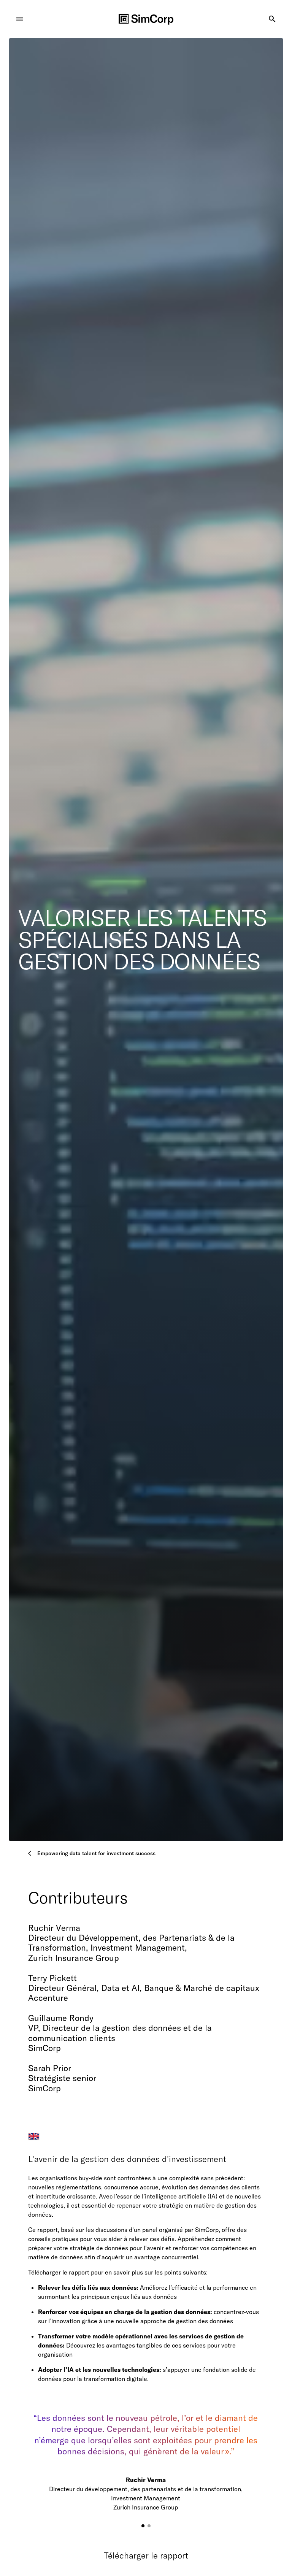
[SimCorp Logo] (146, 19)
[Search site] (272, 19)
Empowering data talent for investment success (96, 1853)
